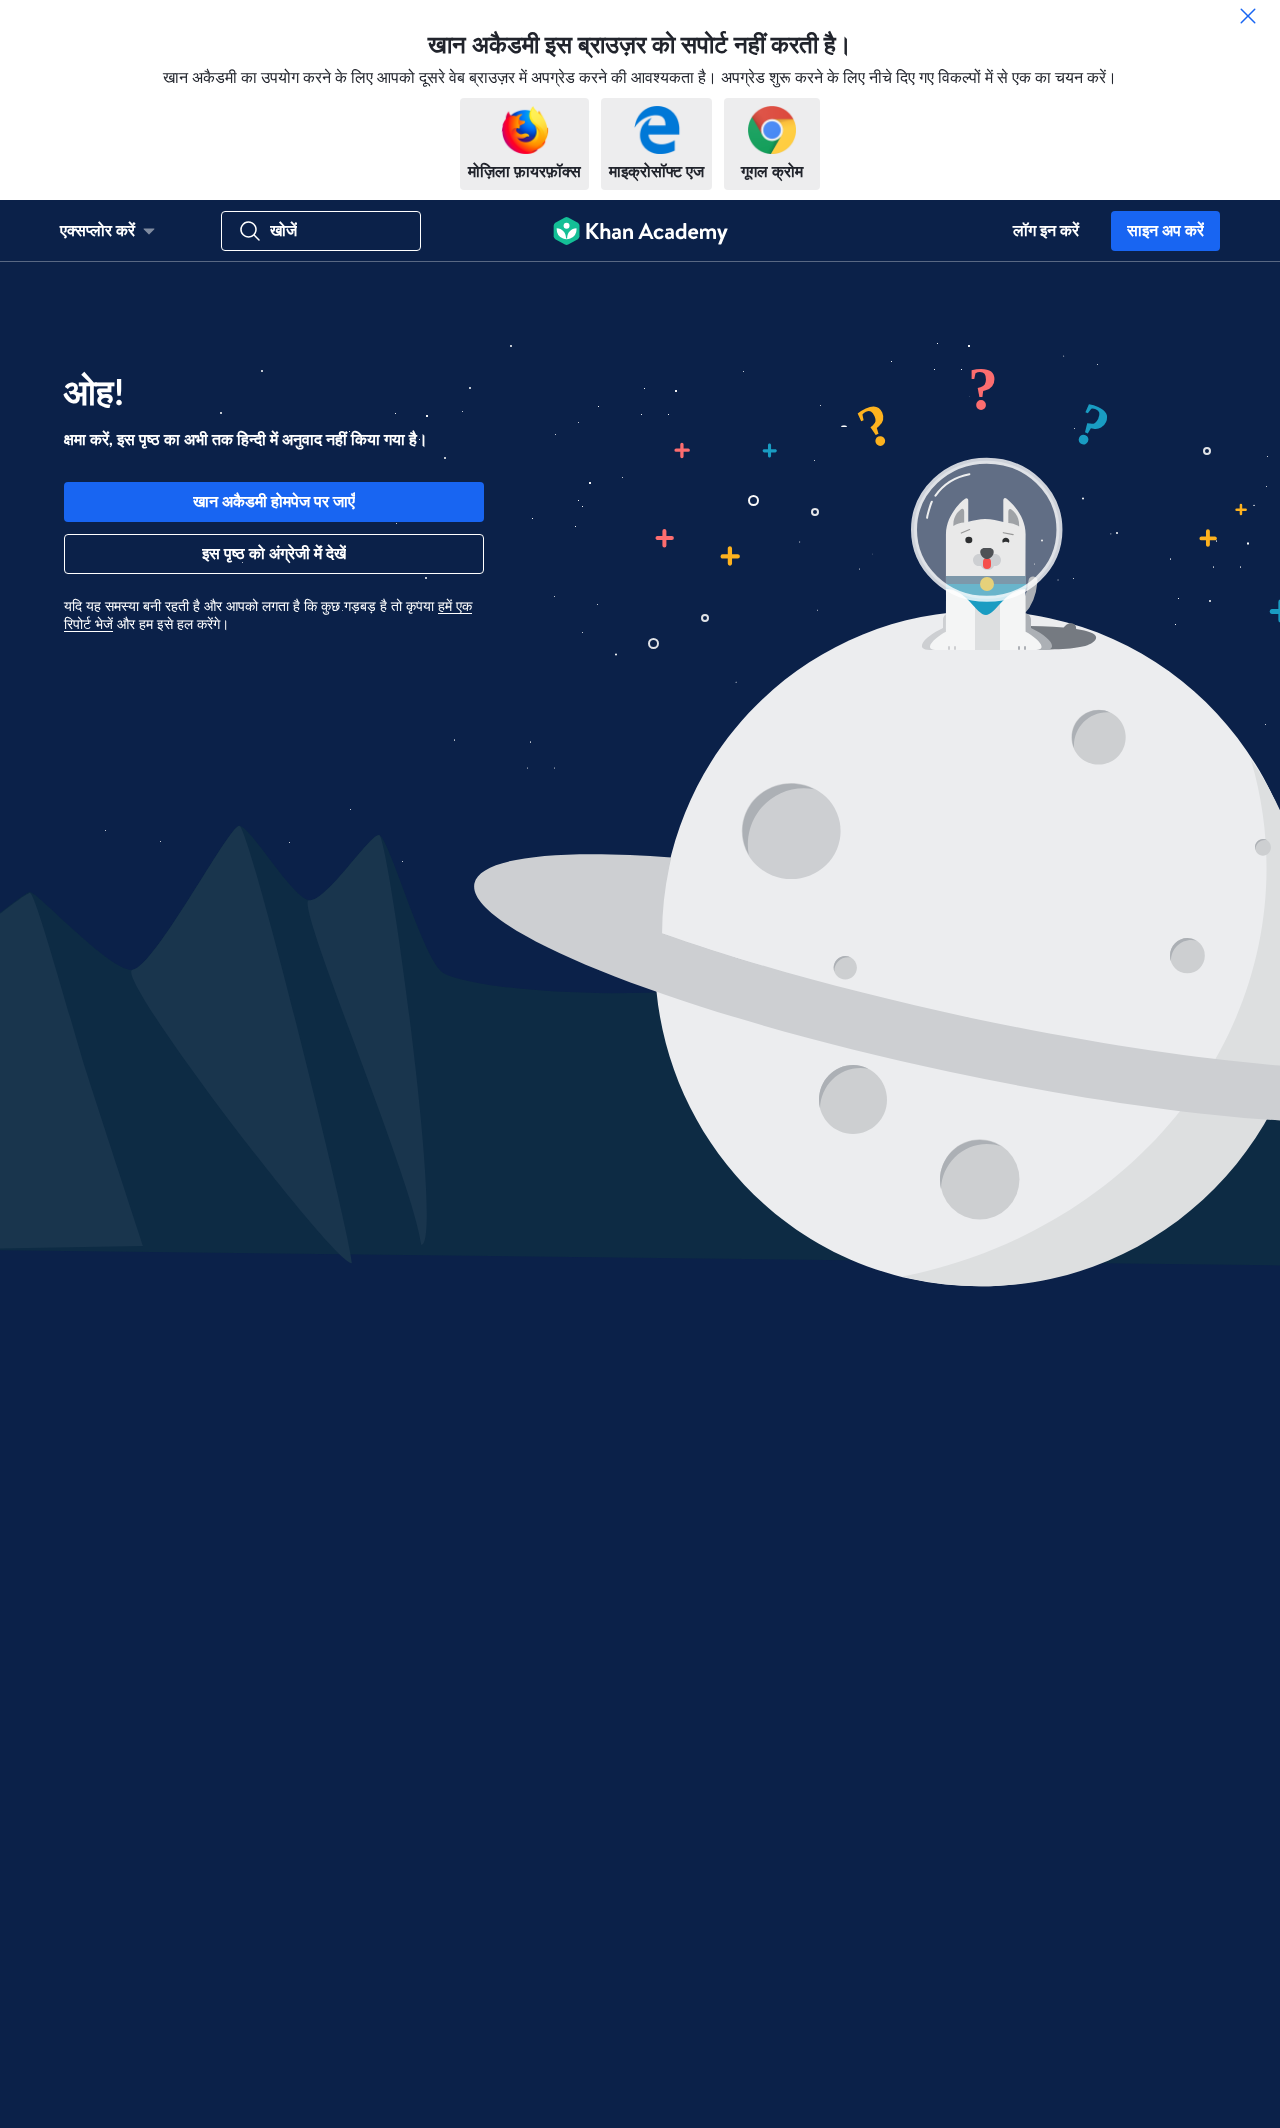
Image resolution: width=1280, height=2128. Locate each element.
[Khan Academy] (640, 231)
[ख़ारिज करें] (1248, 16)
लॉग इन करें (1046, 231)
